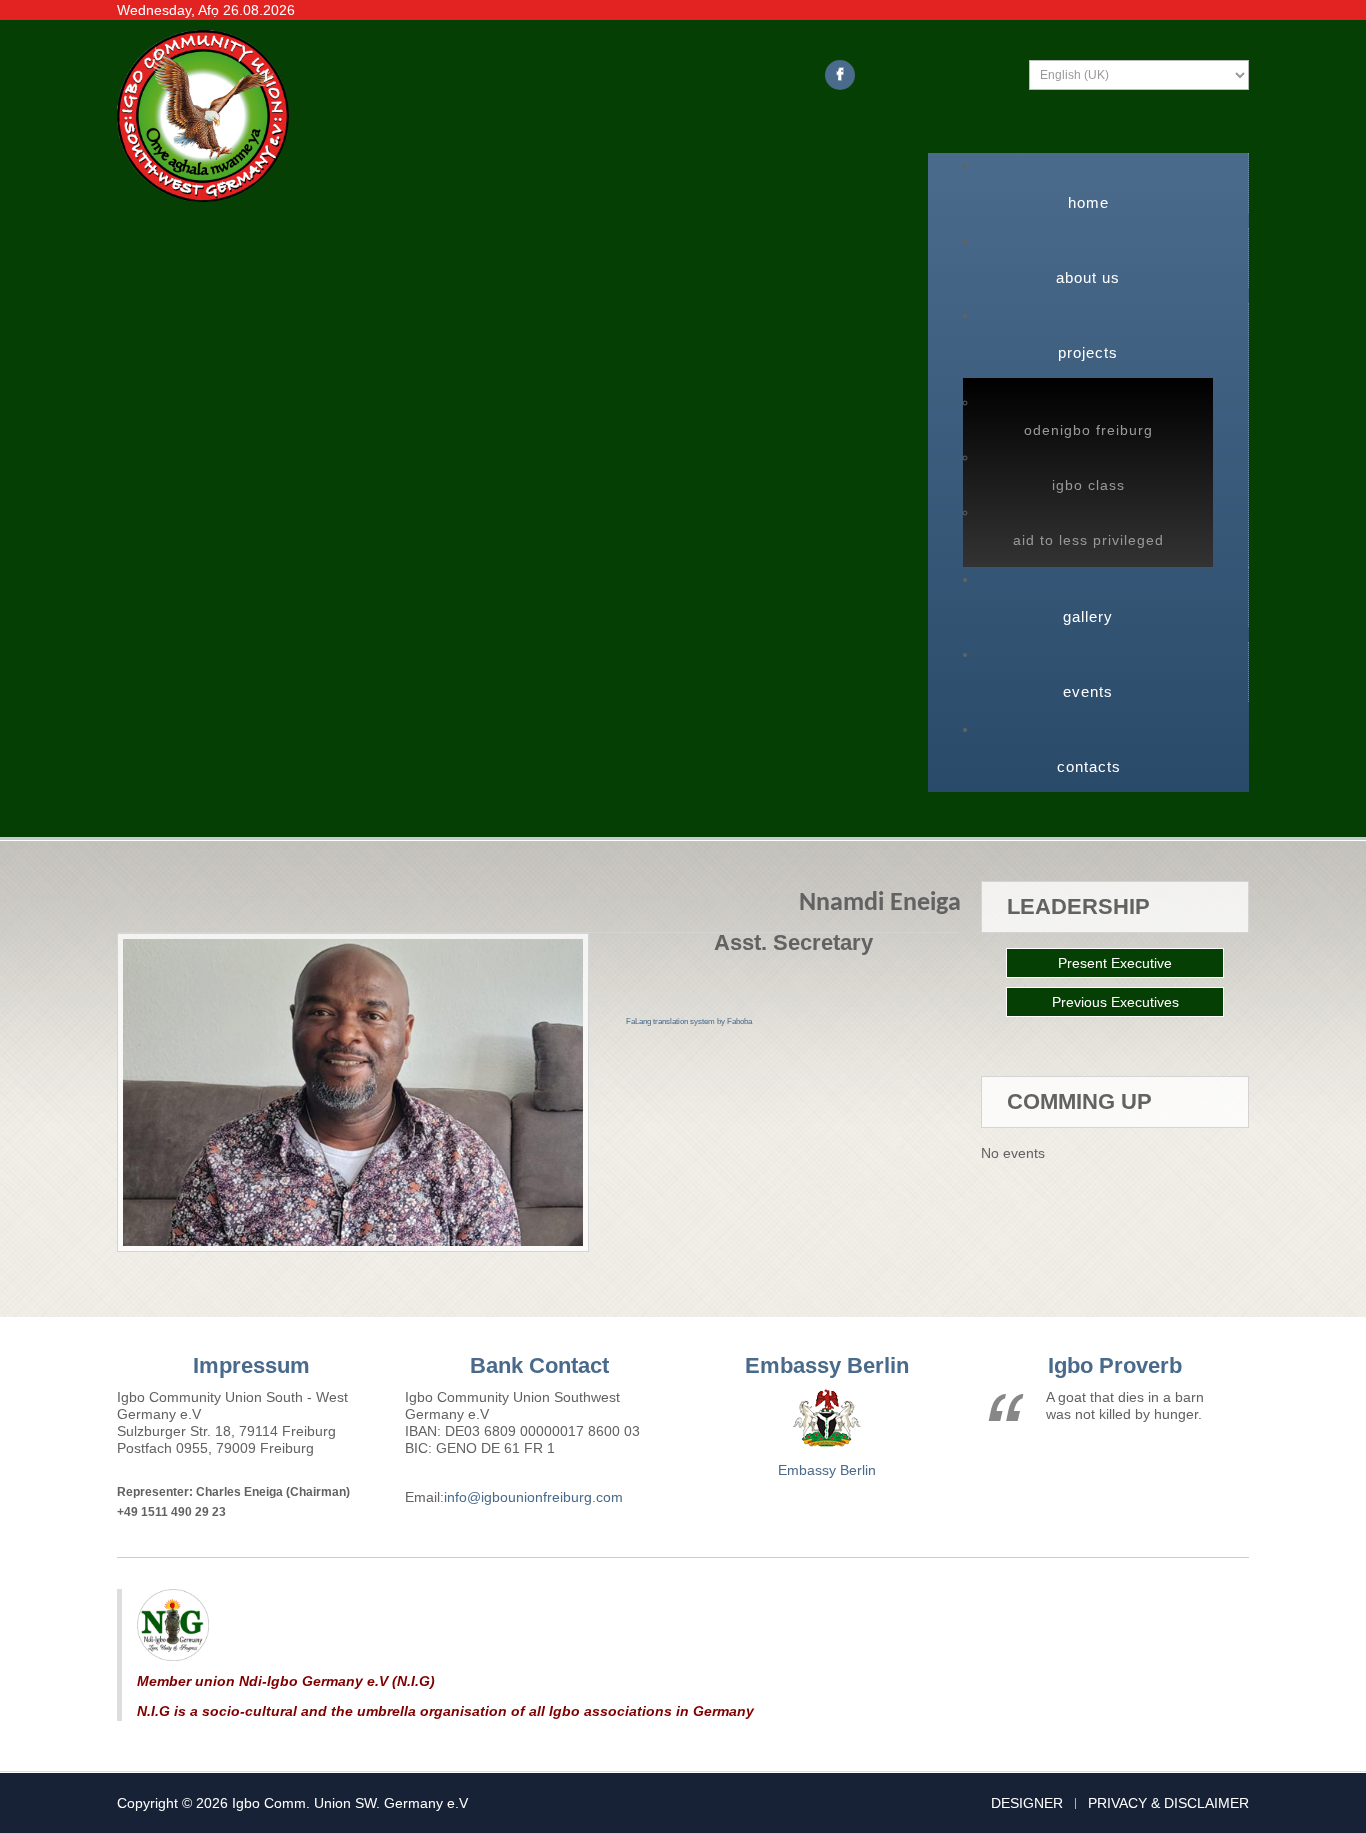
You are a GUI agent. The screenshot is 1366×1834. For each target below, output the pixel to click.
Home (1088, 202)
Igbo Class (1088, 485)
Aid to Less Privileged (1088, 540)
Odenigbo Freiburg (1088, 430)
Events (1088, 691)
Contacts (1089, 766)
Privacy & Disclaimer (1168, 1803)
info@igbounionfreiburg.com (533, 1497)
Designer (1027, 1803)
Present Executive (1115, 963)
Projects (1088, 352)
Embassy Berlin (827, 1470)
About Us (1088, 277)
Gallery (1088, 616)
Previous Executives (1115, 1002)
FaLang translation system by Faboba (689, 1021)
